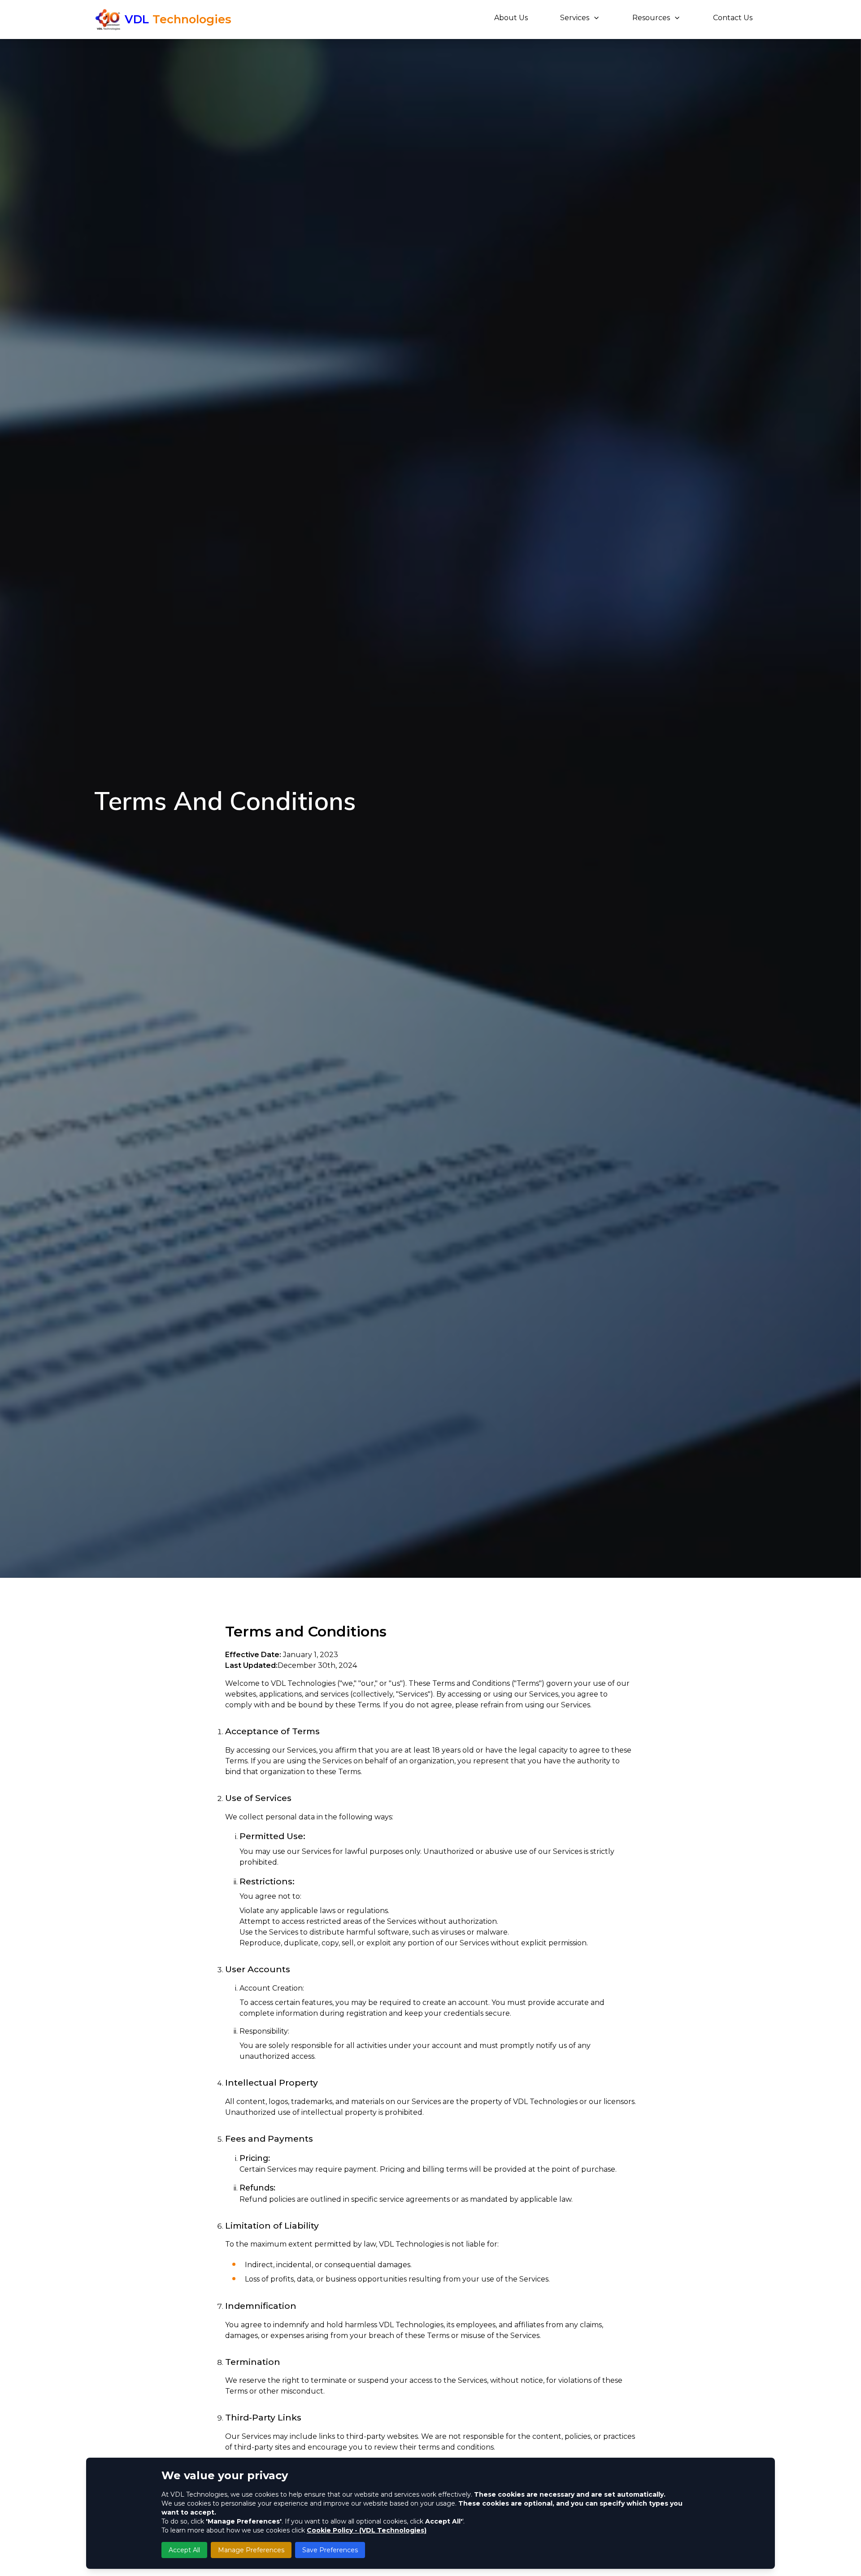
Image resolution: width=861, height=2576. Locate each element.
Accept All (184, 2550)
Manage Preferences (251, 2550)
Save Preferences (330, 2550)
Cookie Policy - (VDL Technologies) (367, 2530)
